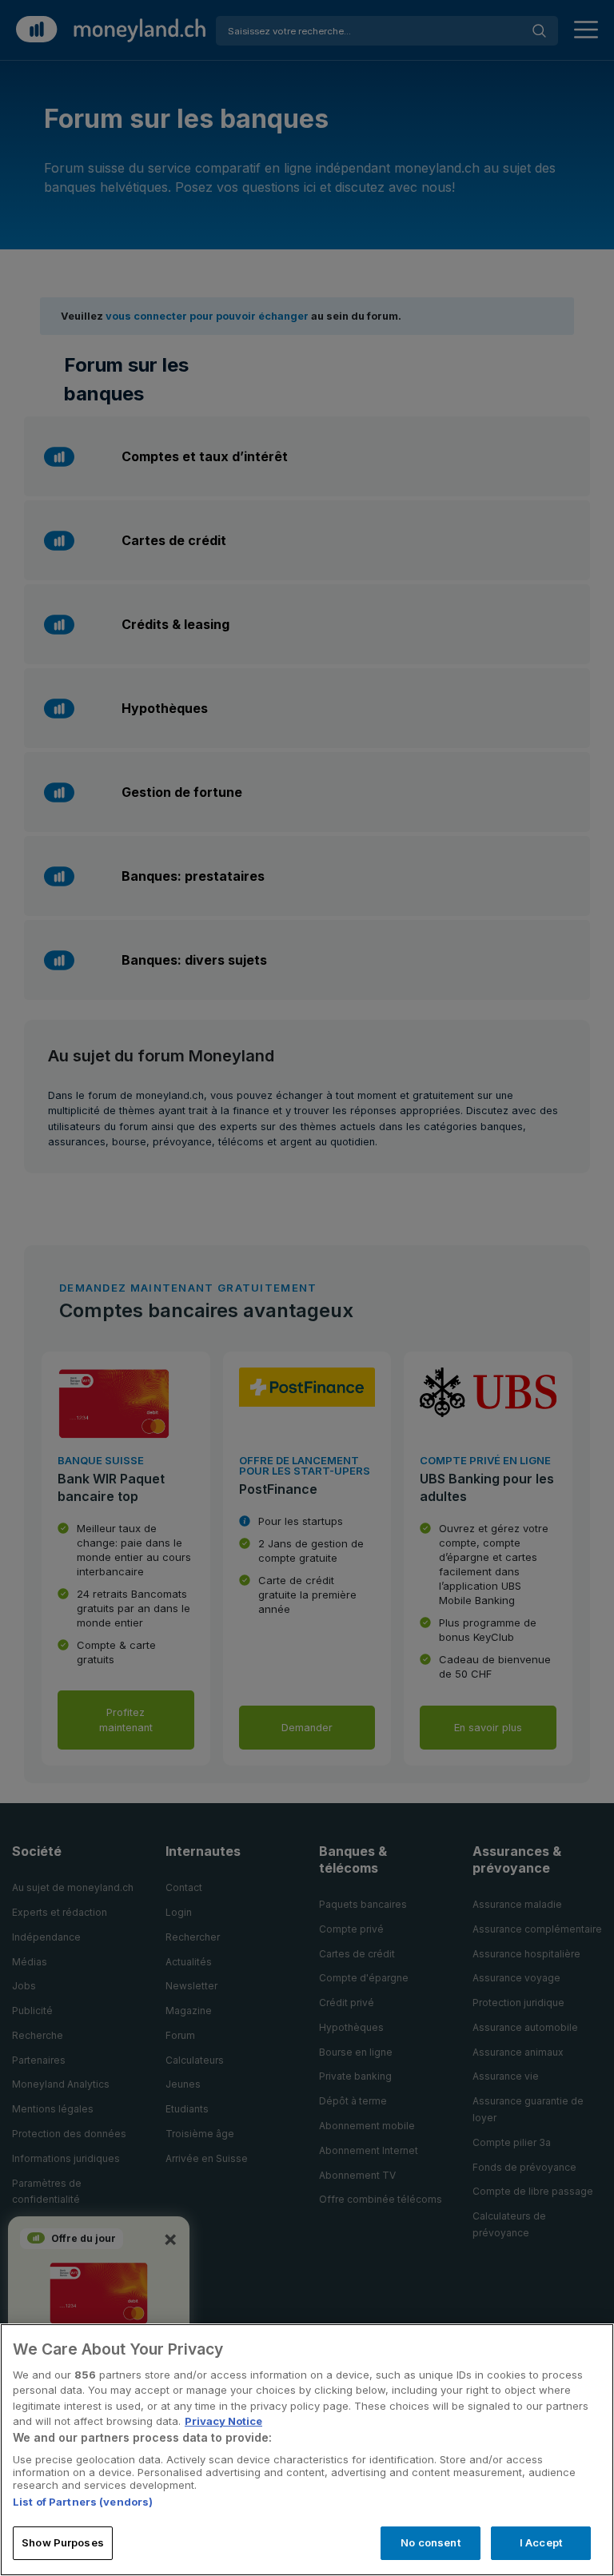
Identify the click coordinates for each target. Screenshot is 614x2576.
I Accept (541, 2542)
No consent (430, 2542)
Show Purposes (63, 2542)
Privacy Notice (223, 2421)
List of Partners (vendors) (83, 2502)
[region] (307, 2450)
